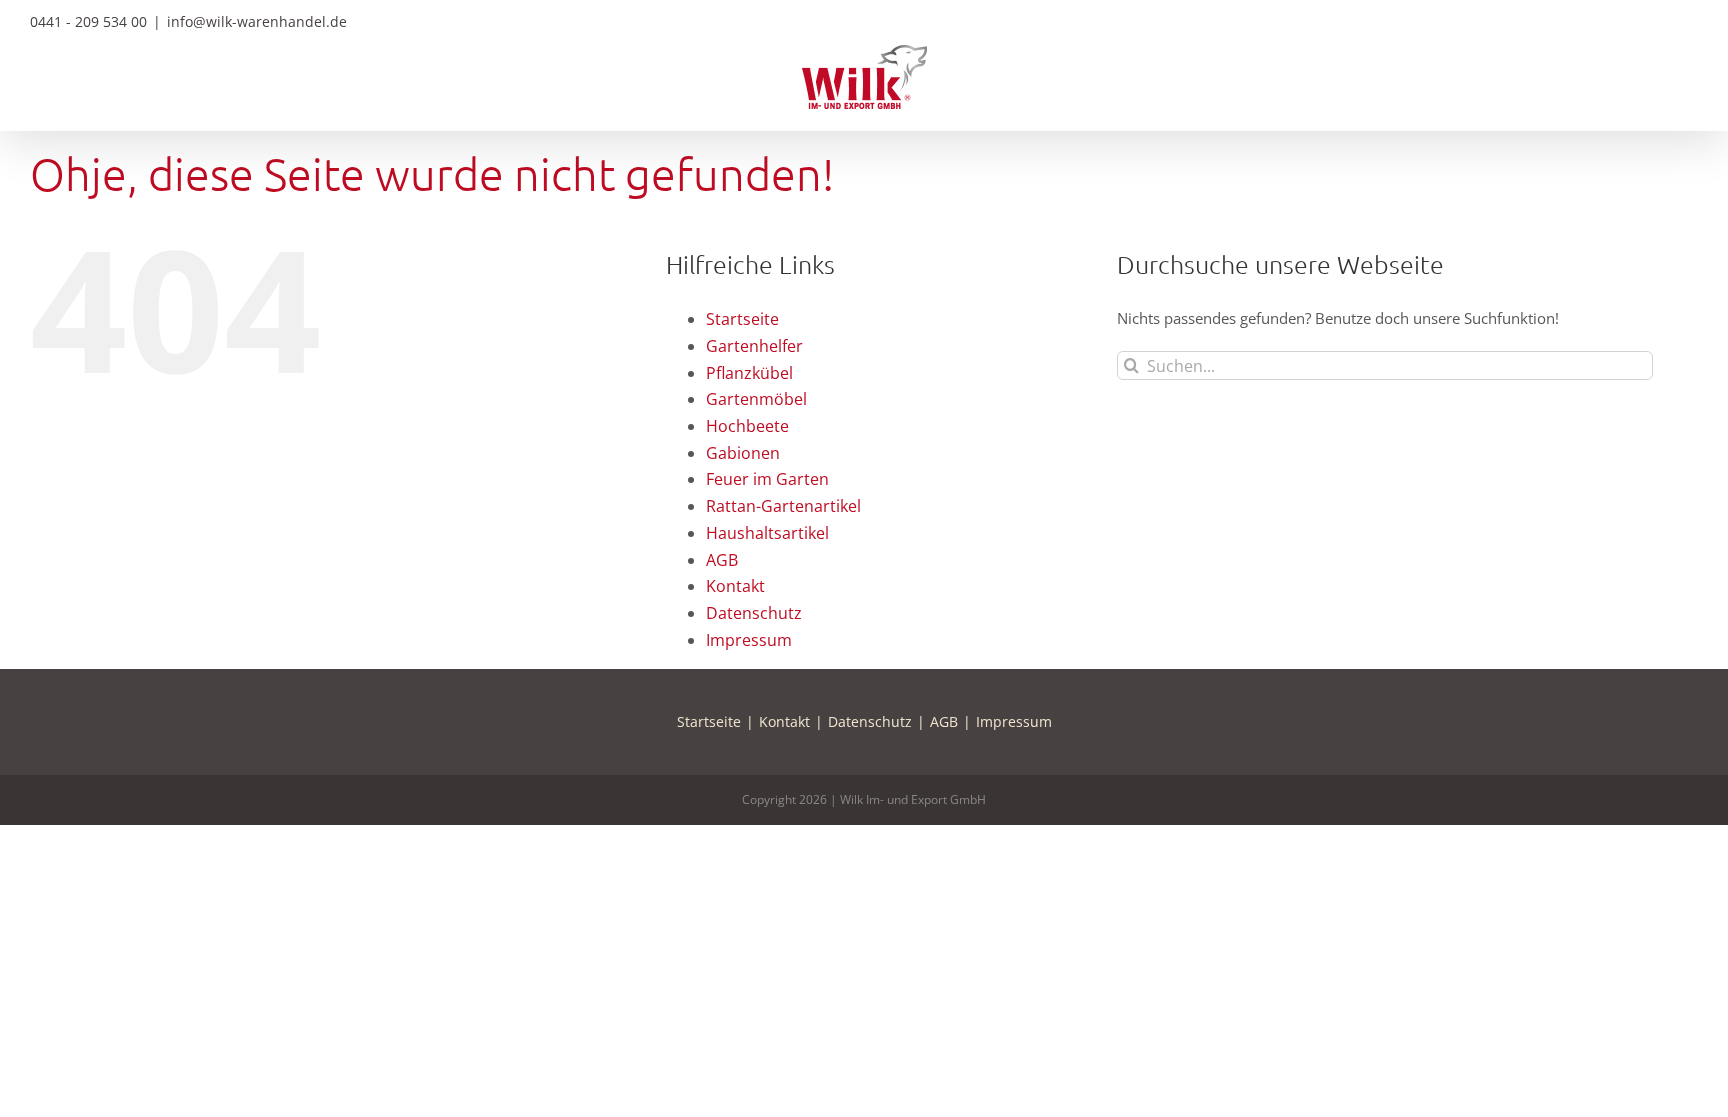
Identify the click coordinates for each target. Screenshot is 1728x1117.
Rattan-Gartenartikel (783, 506)
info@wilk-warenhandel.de (257, 21)
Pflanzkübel (749, 373)
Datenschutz (754, 613)
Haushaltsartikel (767, 533)
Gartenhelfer (754, 346)
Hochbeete (747, 426)
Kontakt (735, 586)
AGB (722, 560)
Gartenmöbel (756, 399)
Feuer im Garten (767, 479)
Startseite (742, 319)
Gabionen (743, 453)
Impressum (749, 640)
